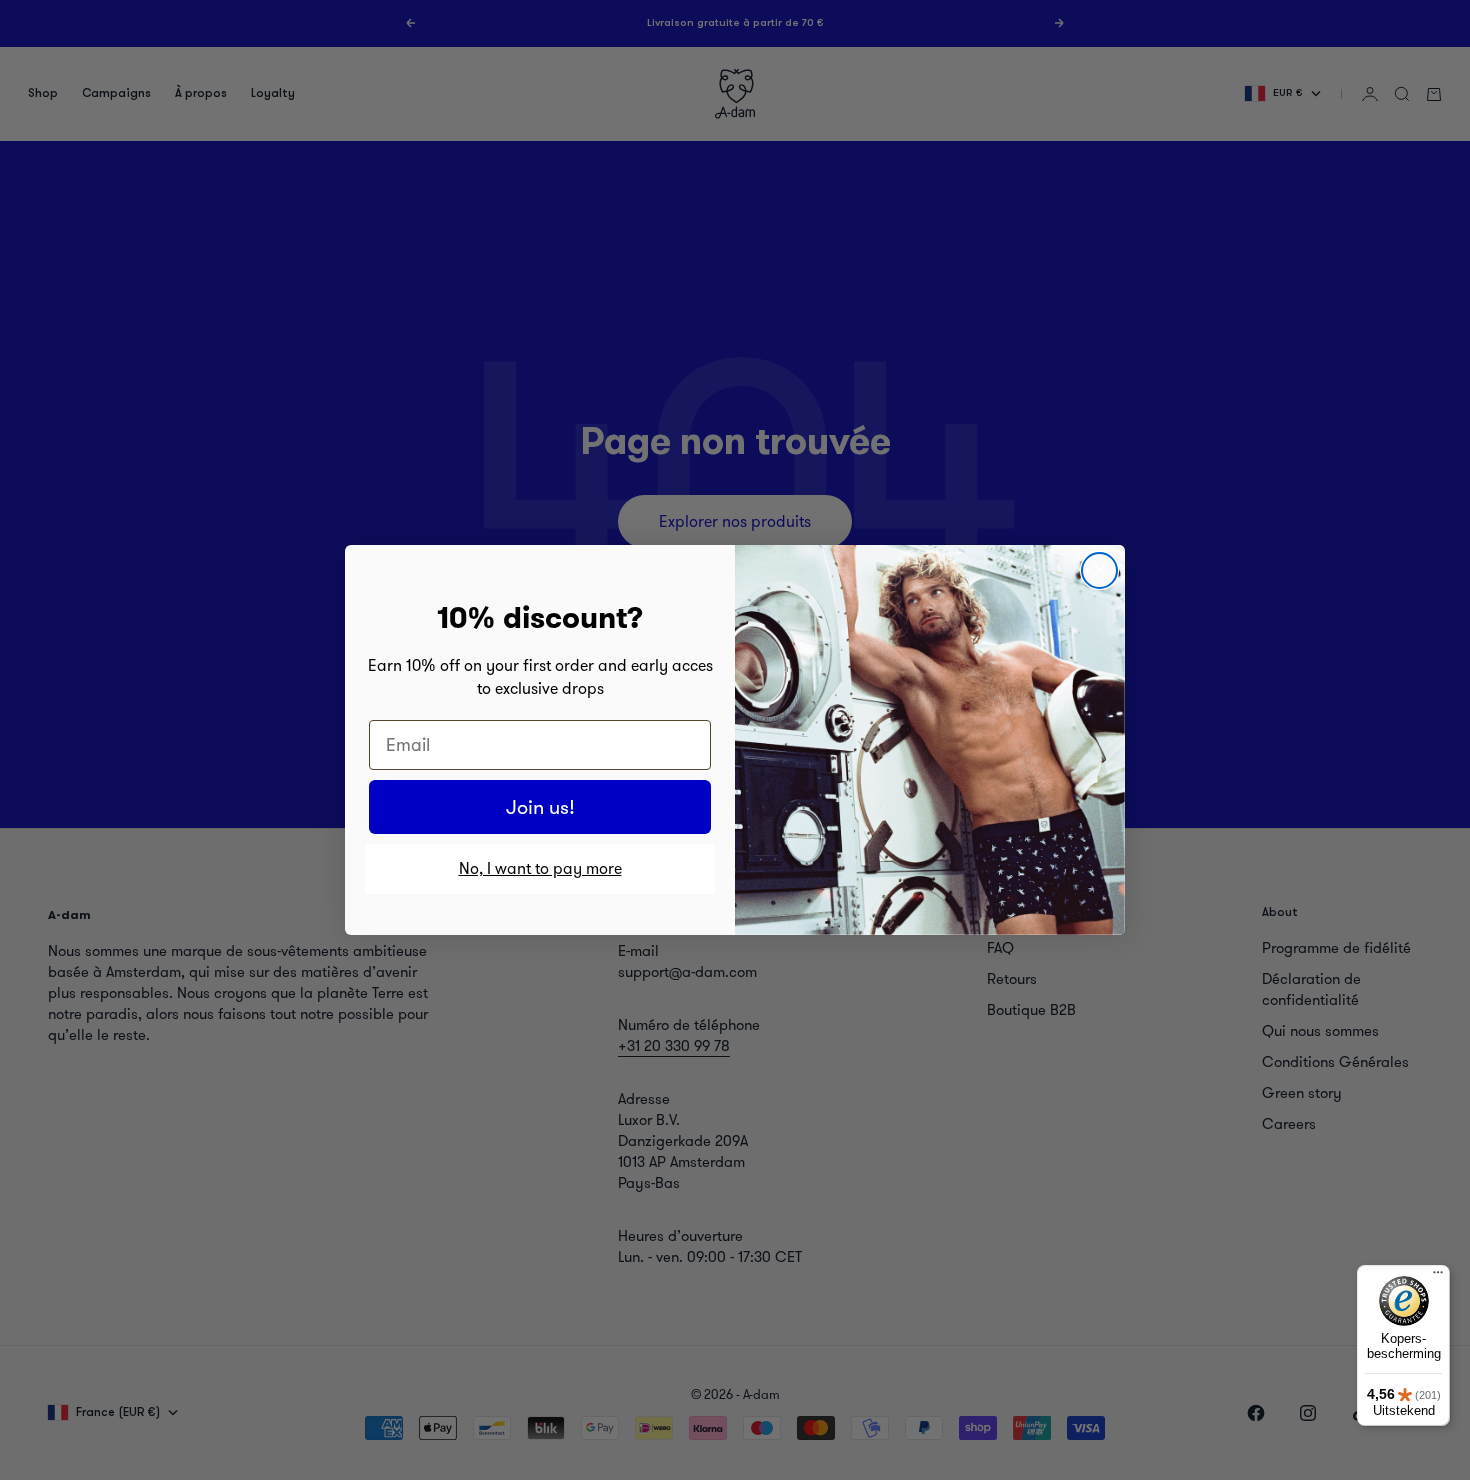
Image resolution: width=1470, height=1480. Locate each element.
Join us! (540, 807)
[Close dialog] (1099, 570)
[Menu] (1438, 1277)
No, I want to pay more (540, 868)
